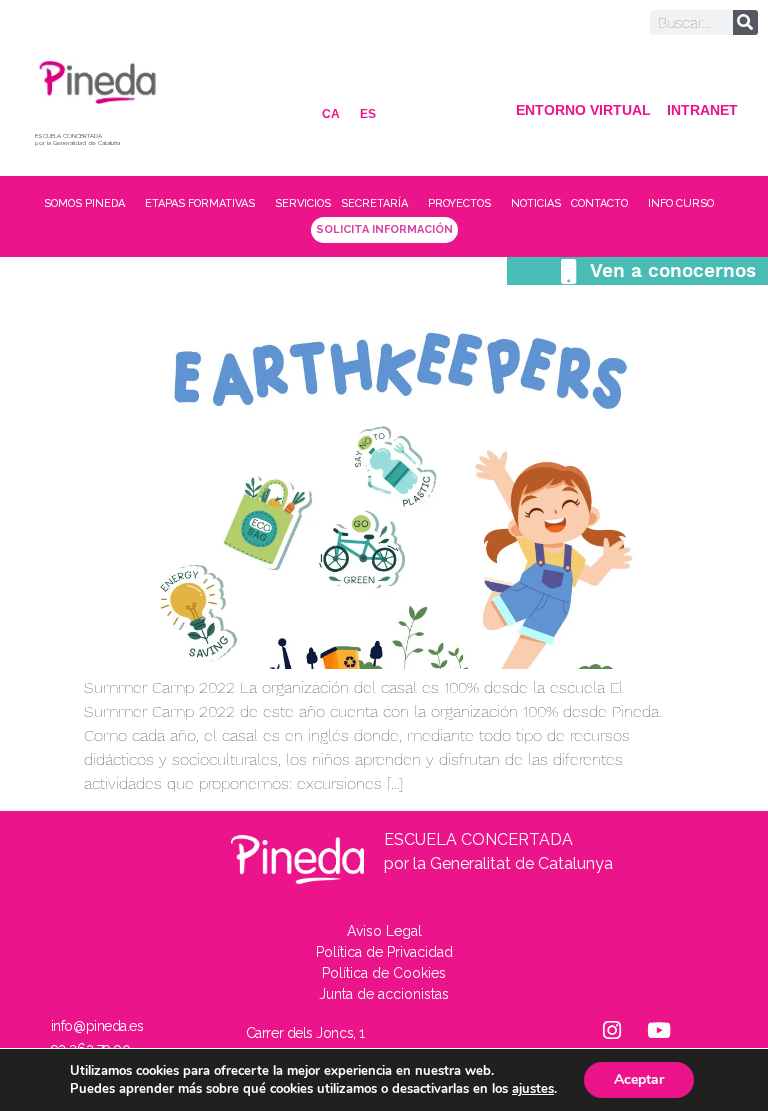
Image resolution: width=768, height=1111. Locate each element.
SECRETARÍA (374, 203)
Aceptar (639, 1079)
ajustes (533, 1089)
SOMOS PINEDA (84, 203)
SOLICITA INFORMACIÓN (384, 229)
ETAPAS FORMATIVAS (200, 203)
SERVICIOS (303, 203)
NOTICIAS (536, 203)
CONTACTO (599, 203)
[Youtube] (659, 1031)
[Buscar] (745, 22)
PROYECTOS (459, 203)
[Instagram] (612, 1031)
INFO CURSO (681, 203)
